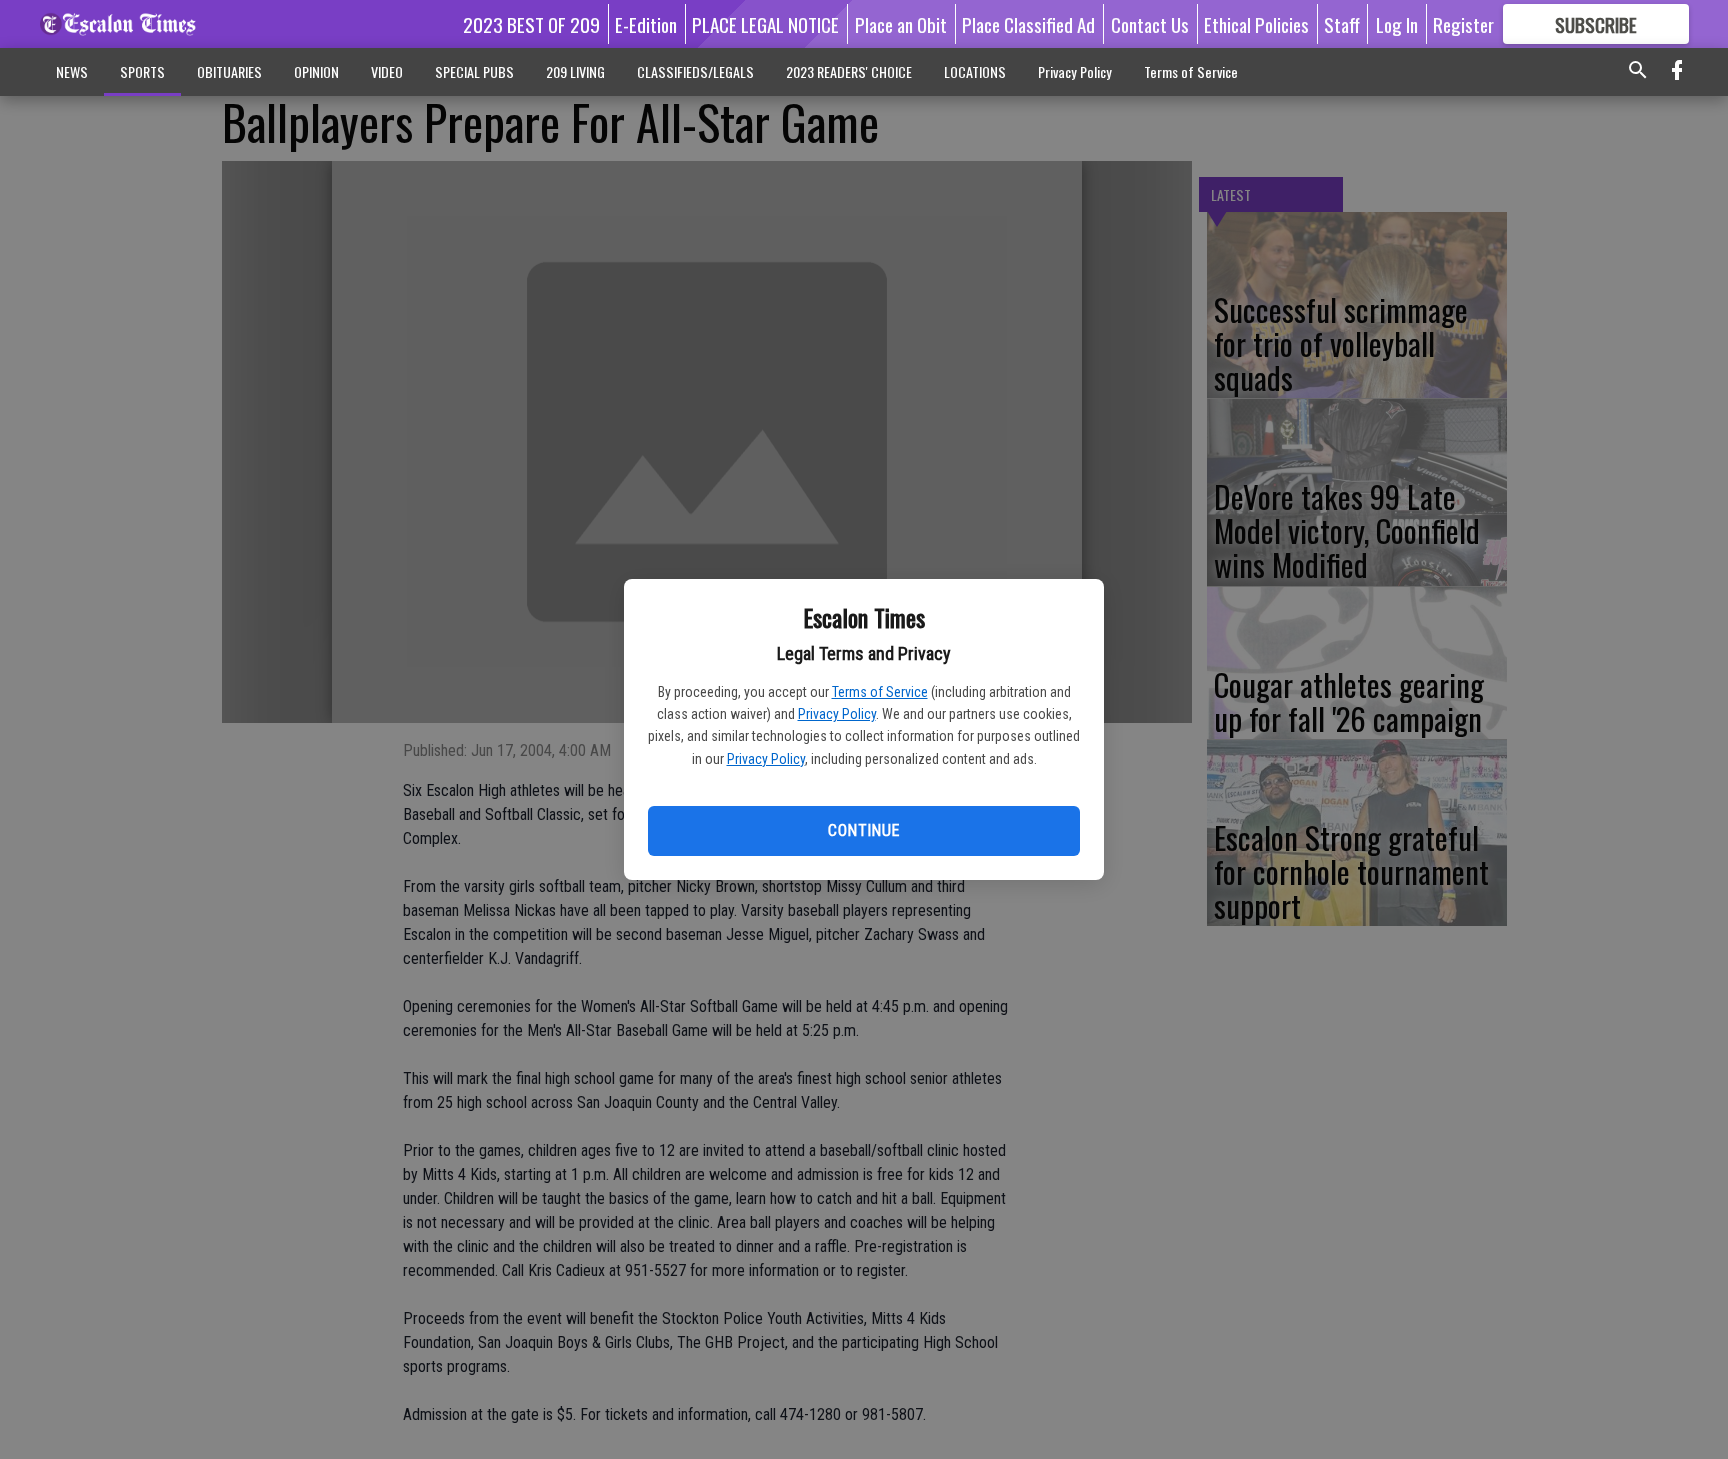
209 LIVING (575, 71)
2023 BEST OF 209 (531, 24)
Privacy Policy (837, 714)
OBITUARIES (229, 71)
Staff (1342, 24)
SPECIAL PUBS (474, 71)
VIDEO (387, 71)
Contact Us (1150, 24)
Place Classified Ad (1028, 24)
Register (1463, 24)
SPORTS (142, 71)
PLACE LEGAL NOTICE (765, 24)
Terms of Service (880, 692)
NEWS (72, 71)
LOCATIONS (975, 71)
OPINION (316, 71)
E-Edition (646, 24)
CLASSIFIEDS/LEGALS (695, 71)
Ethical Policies (1256, 24)
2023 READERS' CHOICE (849, 71)
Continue (863, 830)
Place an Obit (901, 24)
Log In (1397, 24)
